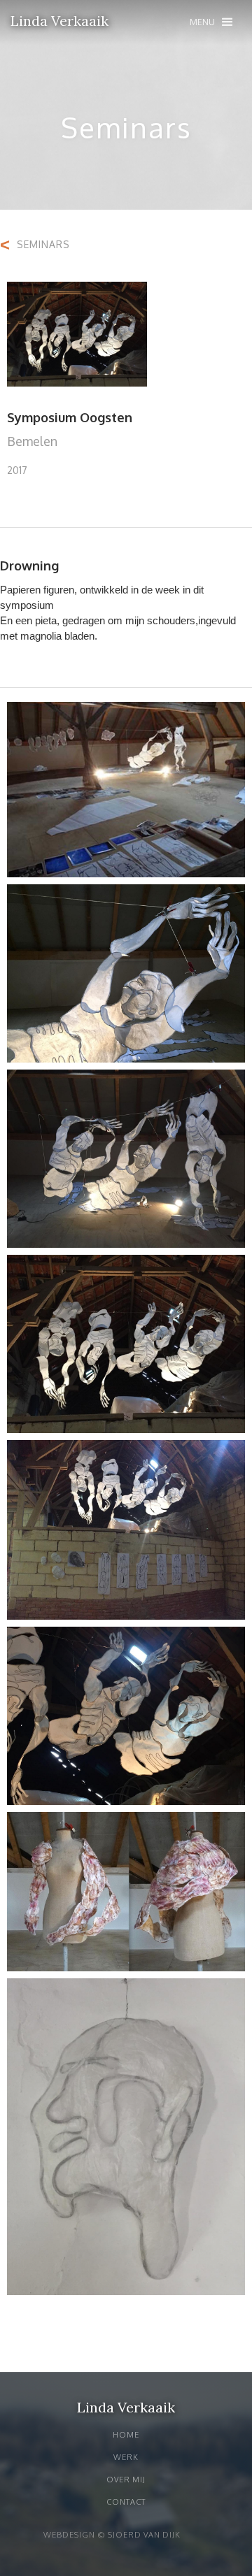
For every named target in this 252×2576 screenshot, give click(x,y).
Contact (126, 2502)
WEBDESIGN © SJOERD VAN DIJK (112, 2535)
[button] (211, 22)
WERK (126, 2457)
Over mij (126, 2480)
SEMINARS (43, 244)
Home (126, 2435)
